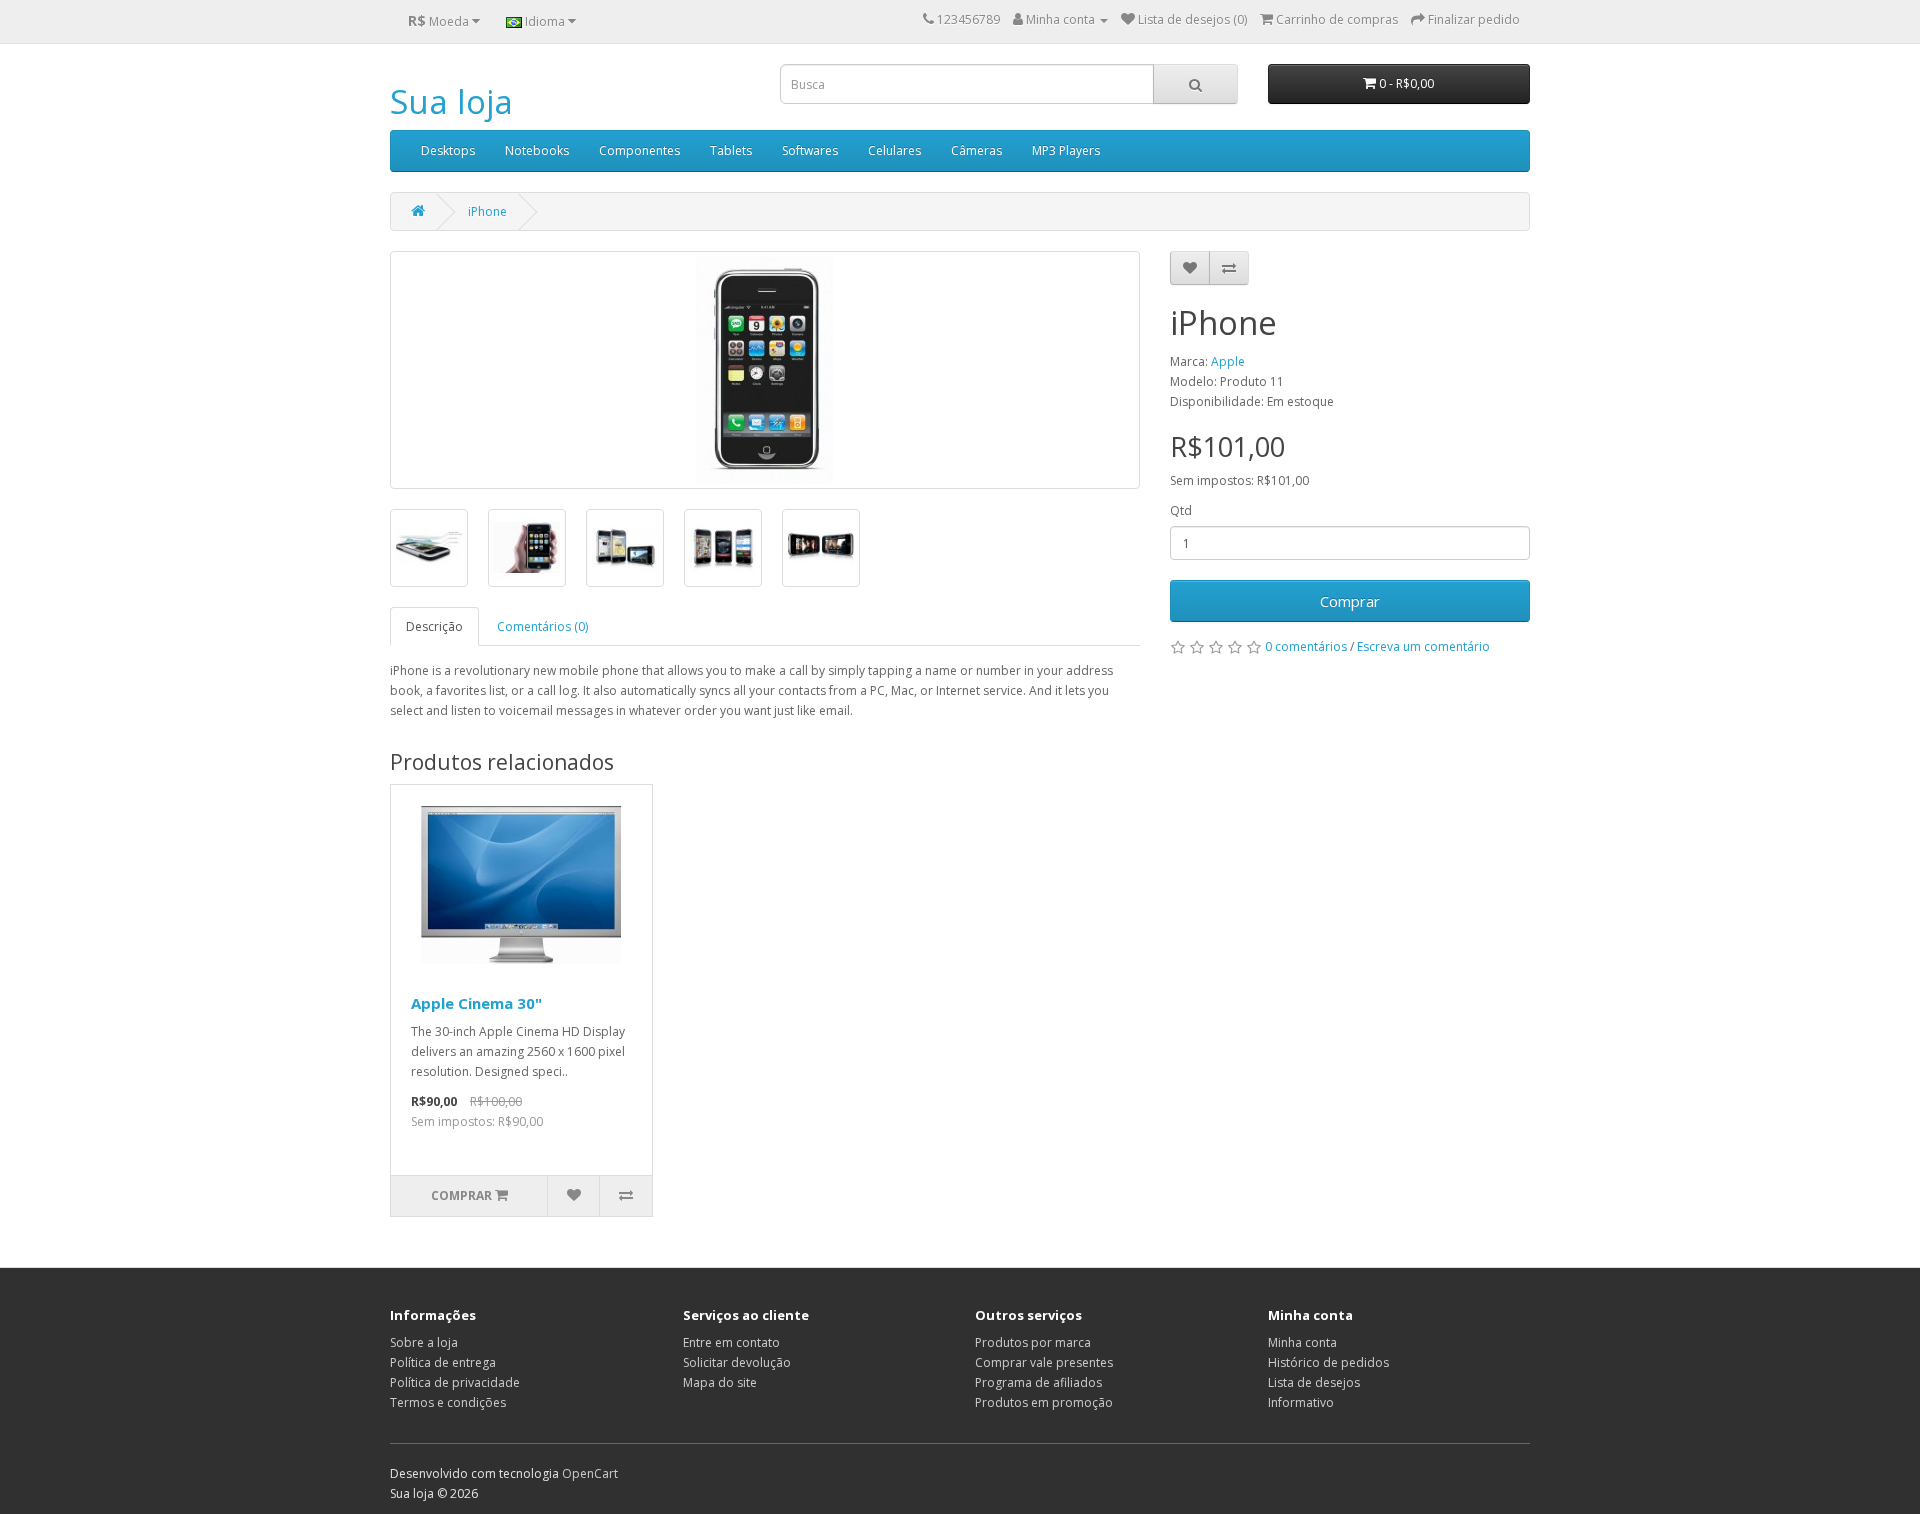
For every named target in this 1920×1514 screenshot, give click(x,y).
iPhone (487, 211)
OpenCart (590, 1473)
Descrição (434, 626)
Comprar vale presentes (1044, 1362)
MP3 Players (1066, 150)
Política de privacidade (455, 1382)
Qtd (1181, 510)
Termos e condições (448, 1402)
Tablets (731, 150)
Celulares (894, 150)
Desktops (448, 150)
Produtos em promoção (1044, 1402)
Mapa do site (720, 1382)
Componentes (639, 150)
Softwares (810, 150)
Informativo (1301, 1402)
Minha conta (1302, 1342)
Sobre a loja (424, 1342)
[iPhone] (765, 370)
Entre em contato (731, 1342)
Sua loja (451, 101)
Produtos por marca (1033, 1342)
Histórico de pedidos (1328, 1362)
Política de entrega (443, 1362)
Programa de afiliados (1038, 1382)
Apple (1228, 361)
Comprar (1350, 601)
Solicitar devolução (737, 1362)
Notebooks (537, 150)
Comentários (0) (542, 626)
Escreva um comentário (1423, 646)
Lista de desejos (1314, 1382)
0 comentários (1306, 646)
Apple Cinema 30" (476, 1003)
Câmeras (976, 150)
